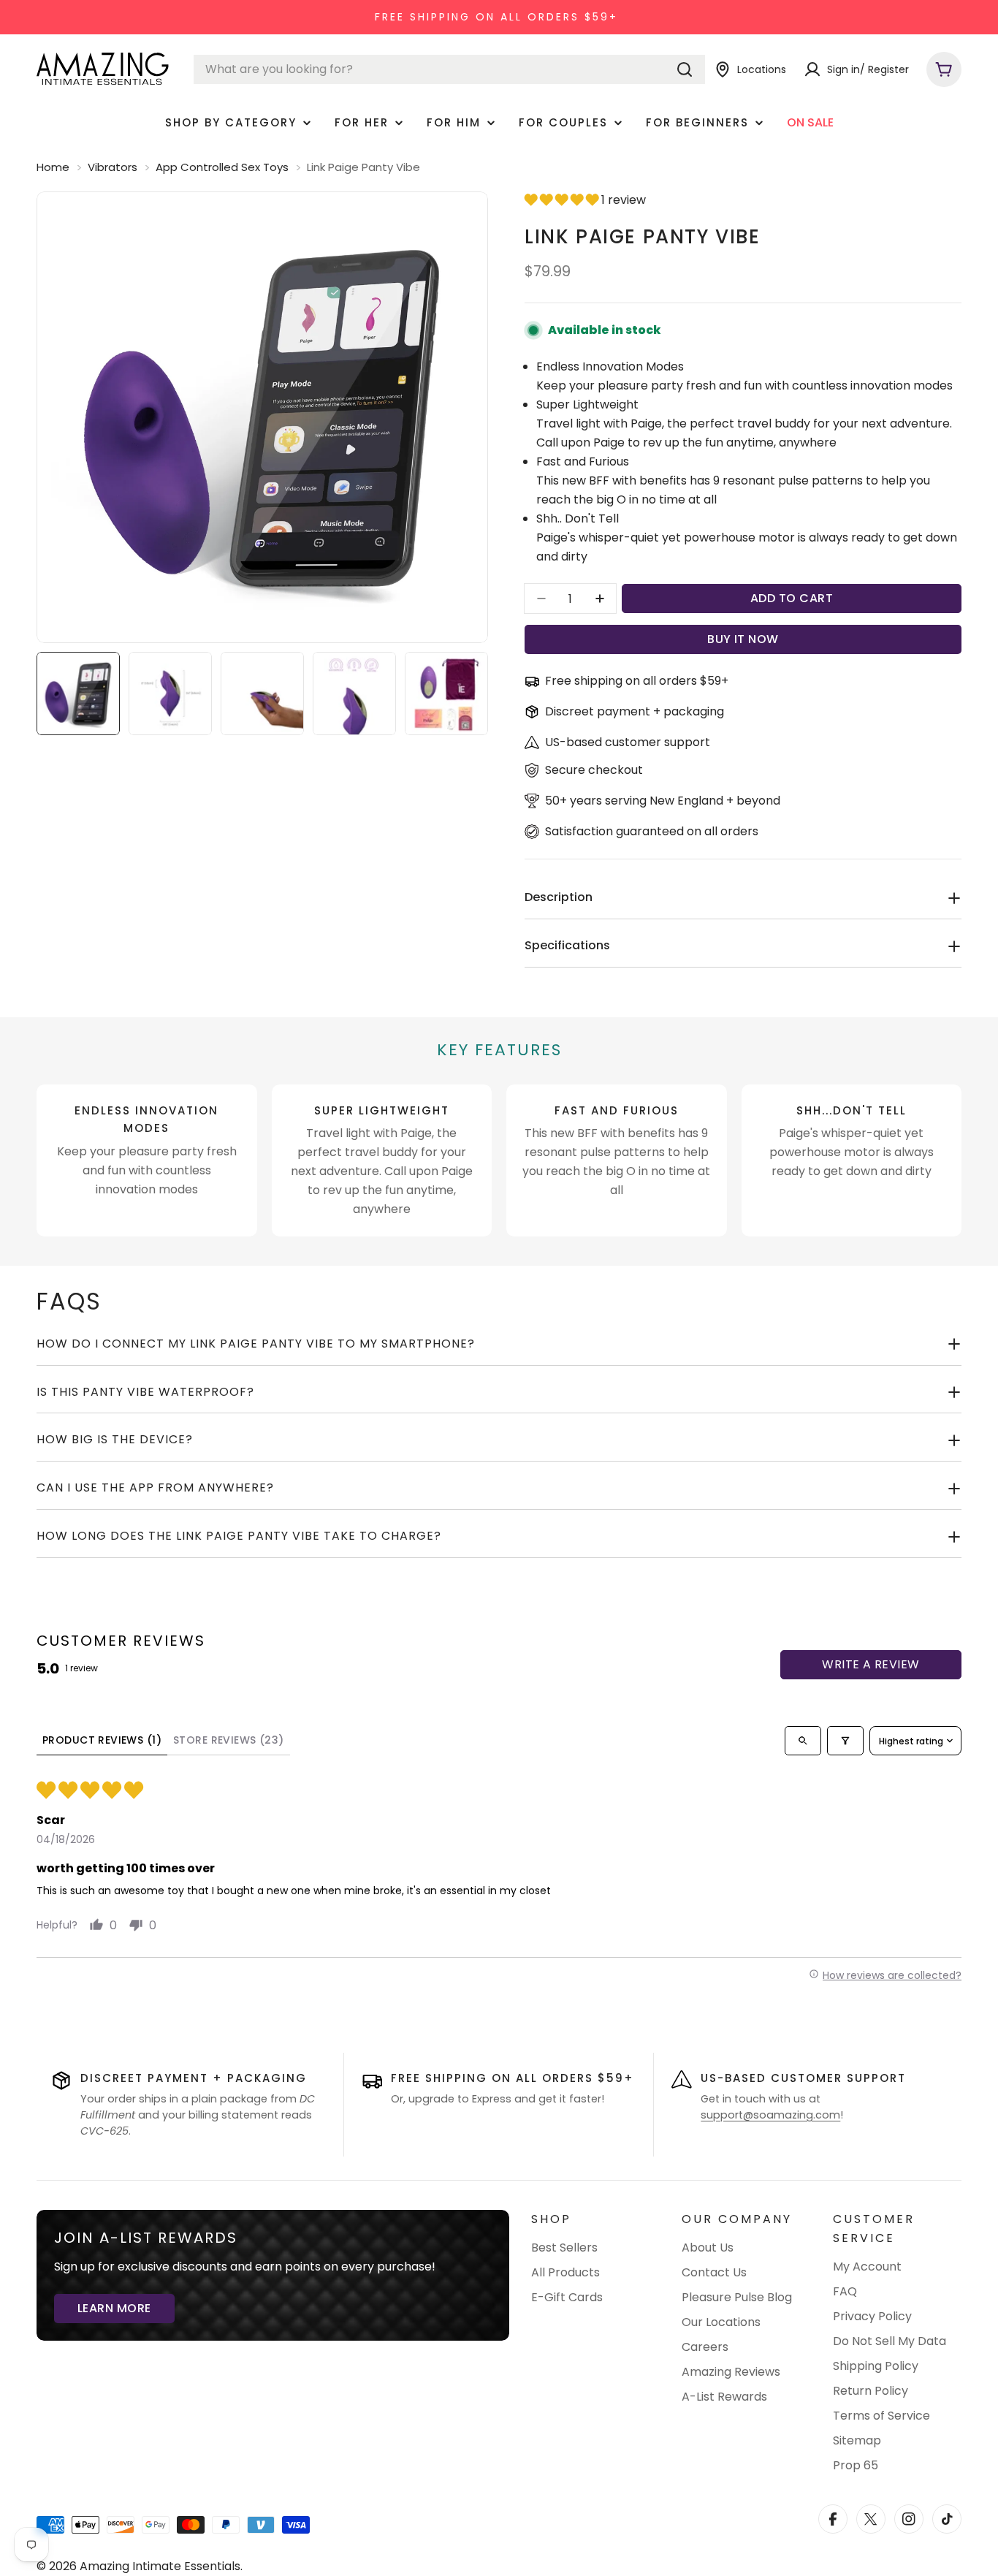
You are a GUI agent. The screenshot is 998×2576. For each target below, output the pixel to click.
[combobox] (449, 69)
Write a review (871, 1664)
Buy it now (743, 639)
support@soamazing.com (770, 2115)
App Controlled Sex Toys (222, 167)
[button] (563, 200)
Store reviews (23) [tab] (229, 1740)
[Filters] (845, 1741)
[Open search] (803, 1741)
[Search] (685, 69)
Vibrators (113, 167)
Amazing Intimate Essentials (160, 2566)
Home (53, 167)
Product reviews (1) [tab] (102, 1740)
